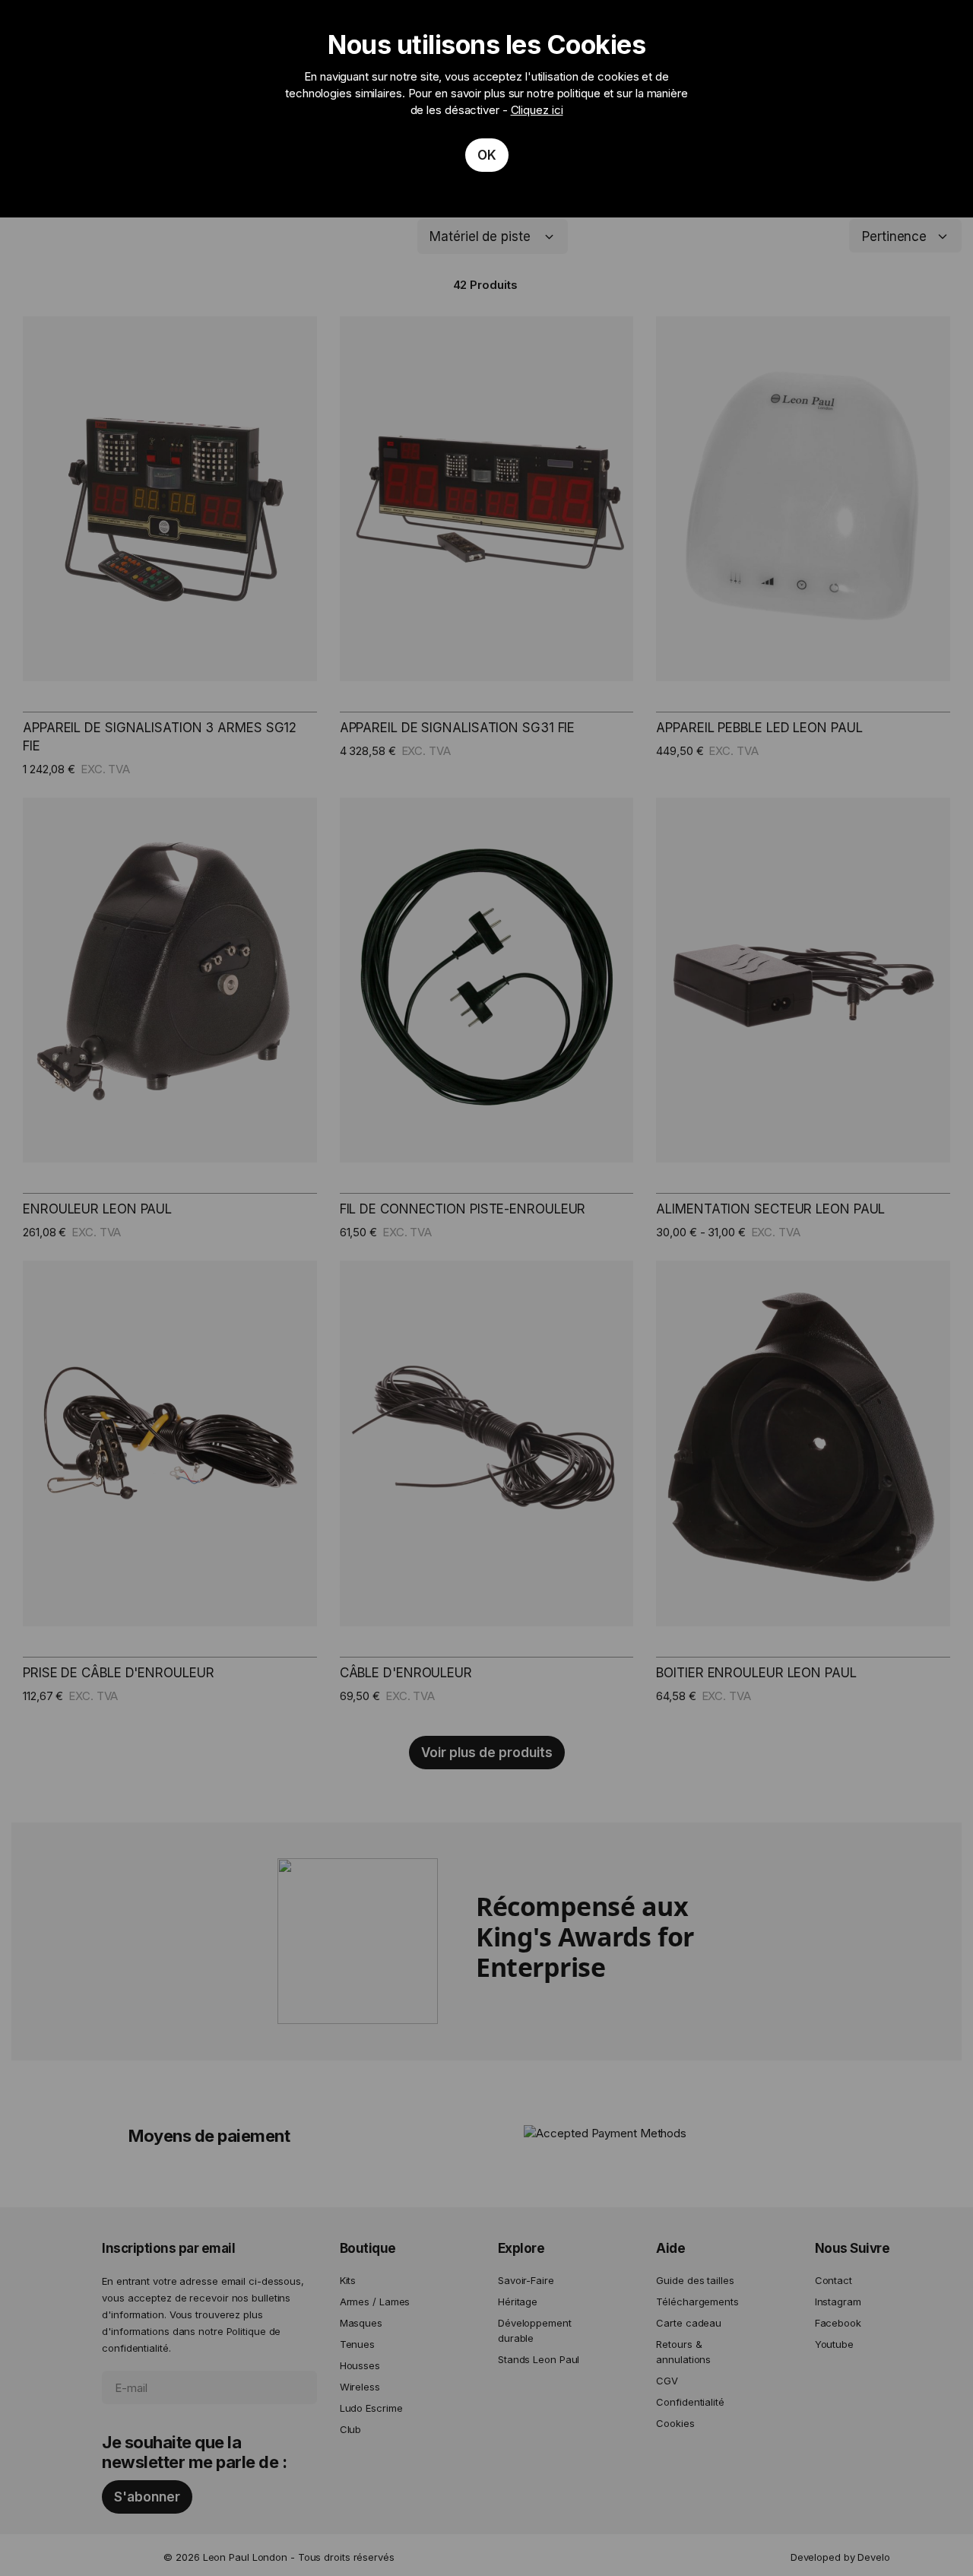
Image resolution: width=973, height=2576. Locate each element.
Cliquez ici (537, 110)
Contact (834, 2280)
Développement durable (535, 2330)
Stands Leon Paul (539, 2359)
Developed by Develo (840, 2557)
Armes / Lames (375, 2302)
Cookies (675, 2423)
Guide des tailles (695, 2280)
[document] (486, 109)
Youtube (834, 2344)
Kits (348, 2280)
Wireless (360, 2387)
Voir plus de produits (487, 1753)
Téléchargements (697, 2302)
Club (351, 2429)
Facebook (838, 2323)
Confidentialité (690, 2402)
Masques (361, 2323)
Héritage (518, 2302)
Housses (360, 2365)
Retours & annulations (683, 2352)
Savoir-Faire (526, 2280)
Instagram (838, 2302)
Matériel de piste (480, 236)
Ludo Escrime (371, 2408)
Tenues (357, 2344)
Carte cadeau (689, 2323)
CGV (667, 2381)
